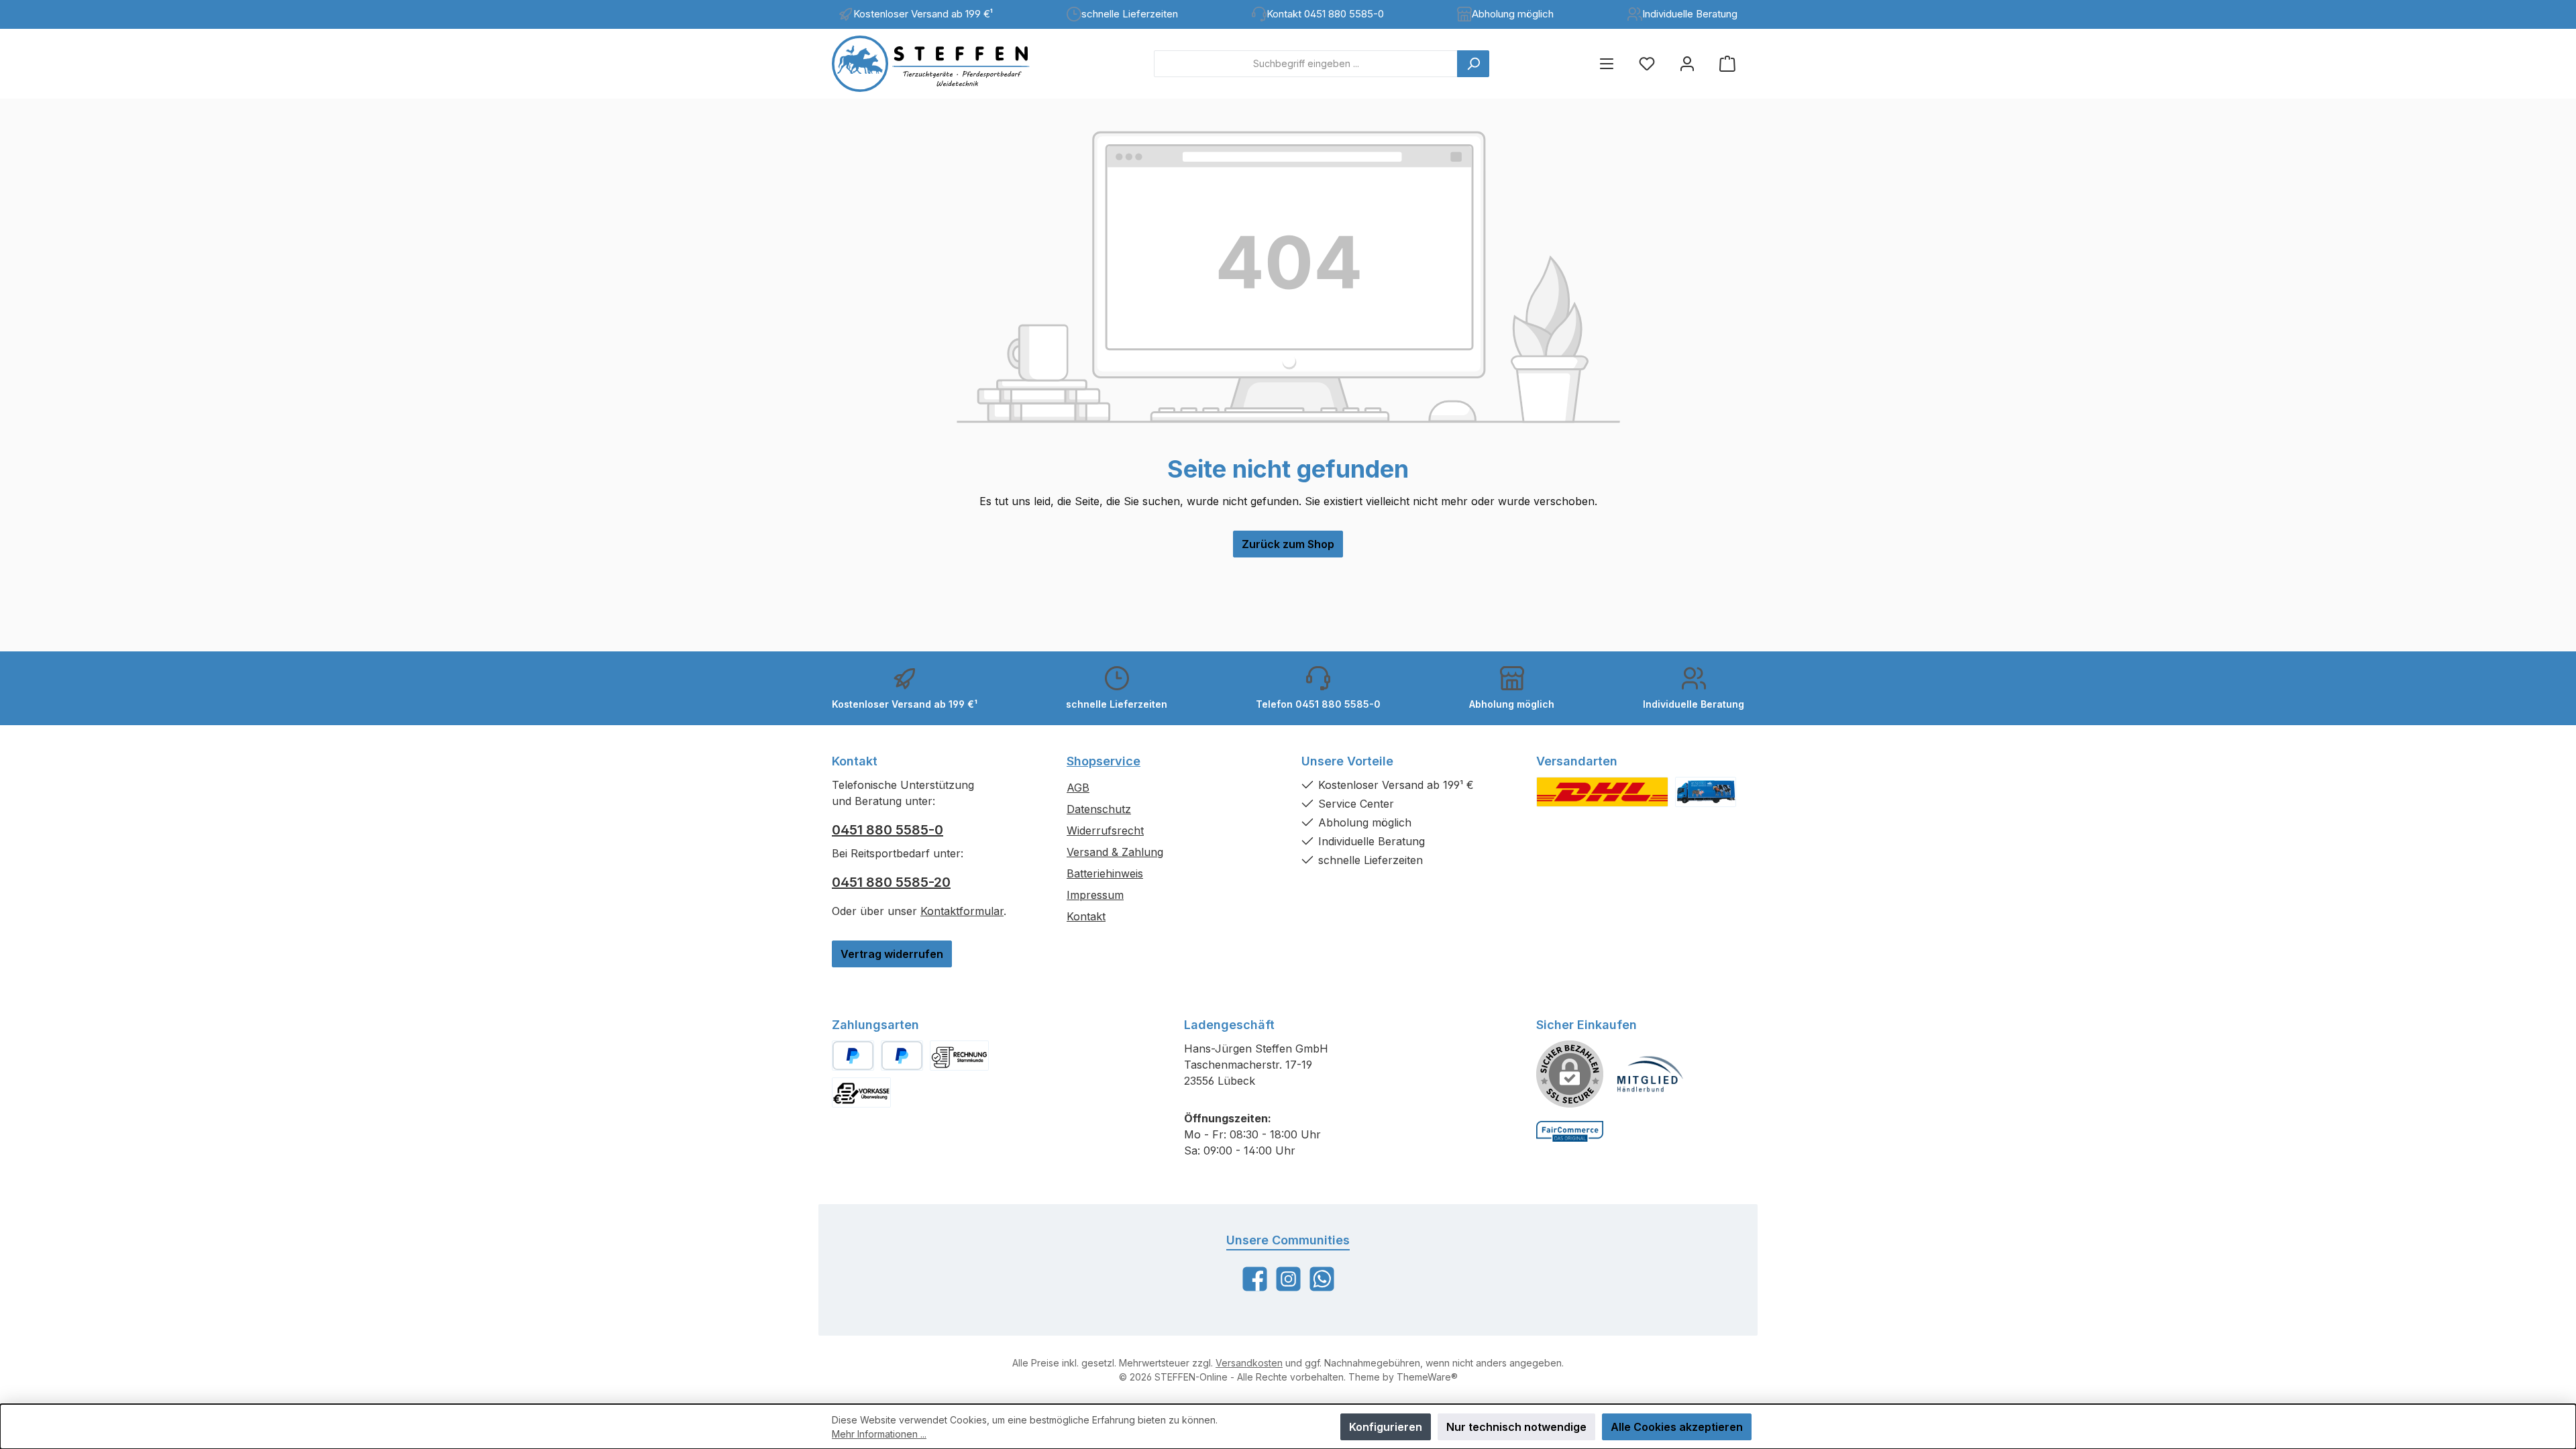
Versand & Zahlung (1115, 852)
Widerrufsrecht (1105, 830)
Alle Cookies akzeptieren (1677, 1427)
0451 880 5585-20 (891, 882)
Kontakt (1086, 916)
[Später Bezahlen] (902, 1056)
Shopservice (1104, 761)
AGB (1078, 788)
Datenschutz (1099, 809)
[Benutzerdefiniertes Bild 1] (1602, 792)
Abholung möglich (1513, 14)
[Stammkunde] (959, 1056)
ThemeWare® (1427, 1377)
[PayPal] (853, 1056)
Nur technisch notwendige (1516, 1427)
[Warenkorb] (1727, 63)
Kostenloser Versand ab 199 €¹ (923, 14)
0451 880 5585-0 (888, 830)
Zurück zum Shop (1288, 544)
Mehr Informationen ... (879, 1434)
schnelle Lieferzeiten (1130, 14)
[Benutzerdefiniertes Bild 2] (1706, 792)
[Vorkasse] (861, 1092)
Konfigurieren (1386, 1427)
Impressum (1095, 895)
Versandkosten (1249, 1363)
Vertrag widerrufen (892, 954)
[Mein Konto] (1687, 63)
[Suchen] (1473, 64)
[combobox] (1306, 64)
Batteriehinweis (1105, 873)
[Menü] (1607, 63)
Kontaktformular (962, 911)
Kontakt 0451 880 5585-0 (1325, 14)
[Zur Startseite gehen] (943, 64)
